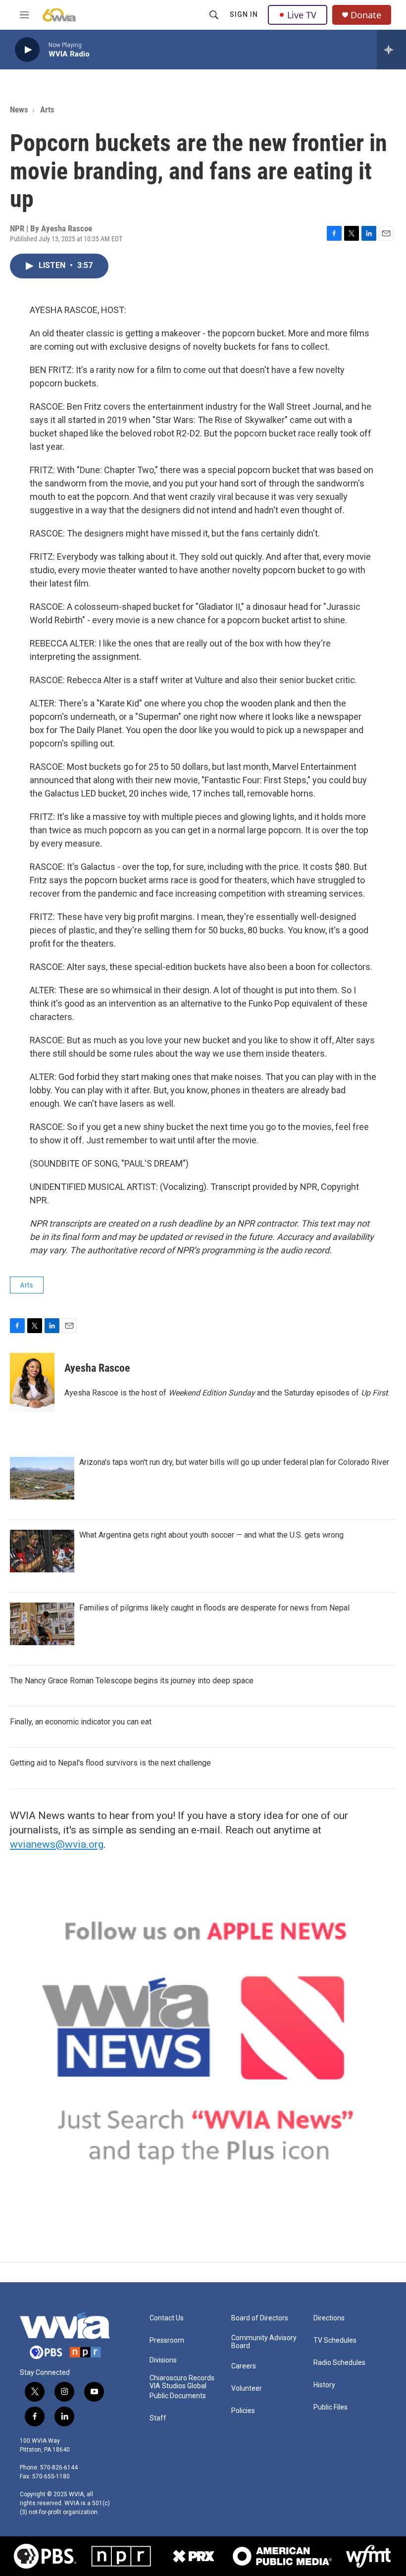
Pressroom (167, 2340)
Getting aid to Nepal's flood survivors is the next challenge (110, 1763)
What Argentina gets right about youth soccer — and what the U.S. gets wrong (211, 1535)
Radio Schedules (339, 2363)
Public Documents (178, 2396)
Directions (329, 2318)
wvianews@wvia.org (57, 1844)
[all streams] (391, 50)
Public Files (330, 2407)
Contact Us (167, 2318)
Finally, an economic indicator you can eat (81, 1722)
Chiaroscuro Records (182, 2378)
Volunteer (247, 2388)
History (324, 2385)
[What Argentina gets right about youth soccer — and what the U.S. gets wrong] (42, 1551)
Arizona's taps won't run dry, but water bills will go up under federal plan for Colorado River (234, 1462)
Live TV (302, 15)
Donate (366, 15)
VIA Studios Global (178, 2386)
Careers (244, 2366)
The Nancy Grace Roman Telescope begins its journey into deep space (132, 1681)
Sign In (244, 14)
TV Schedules (335, 2340)
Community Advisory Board (264, 2342)
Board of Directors (260, 2318)
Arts (47, 109)
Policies (243, 2411)
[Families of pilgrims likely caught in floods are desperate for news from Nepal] (42, 1624)
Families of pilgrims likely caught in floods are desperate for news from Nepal (214, 1608)
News (19, 109)
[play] (27, 50)
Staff (158, 2418)
